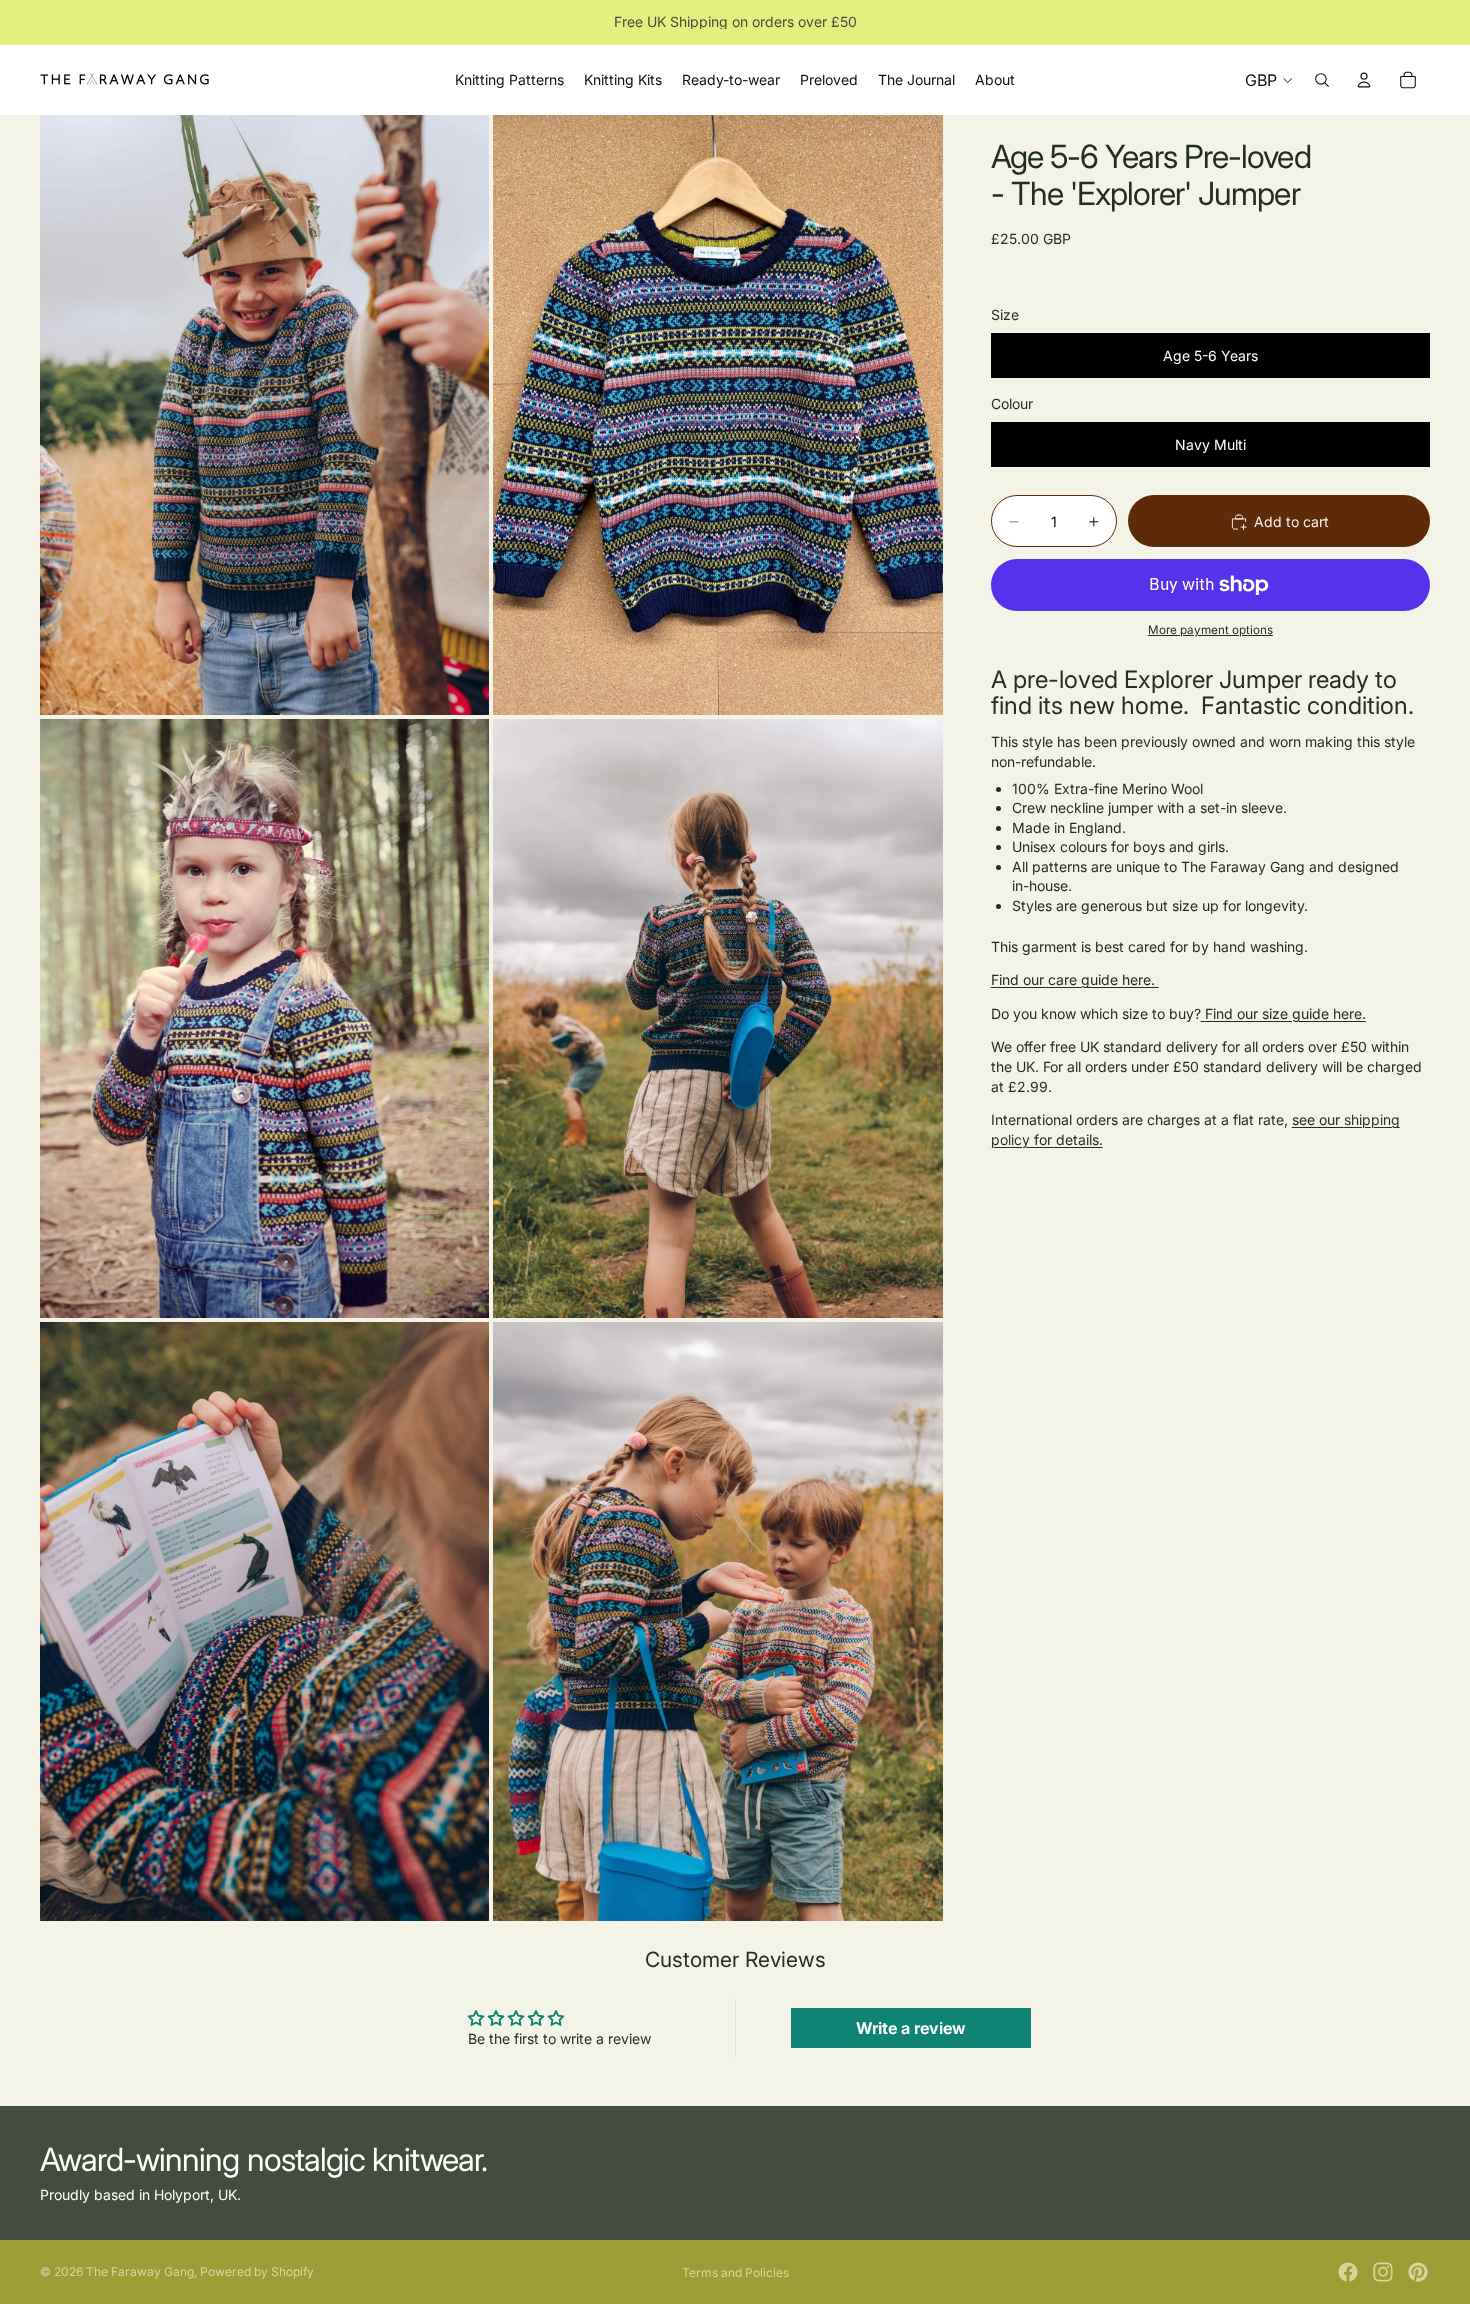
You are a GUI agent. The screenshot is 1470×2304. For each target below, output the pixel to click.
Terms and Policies (735, 2272)
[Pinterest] (1418, 2272)
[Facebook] (1348, 2272)
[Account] (1364, 80)
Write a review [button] (911, 2028)
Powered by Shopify (257, 2271)
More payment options (1210, 631)
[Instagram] (1383, 2272)
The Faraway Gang (140, 2271)
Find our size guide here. (1285, 1013)
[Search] (1322, 80)
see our (1318, 1120)
